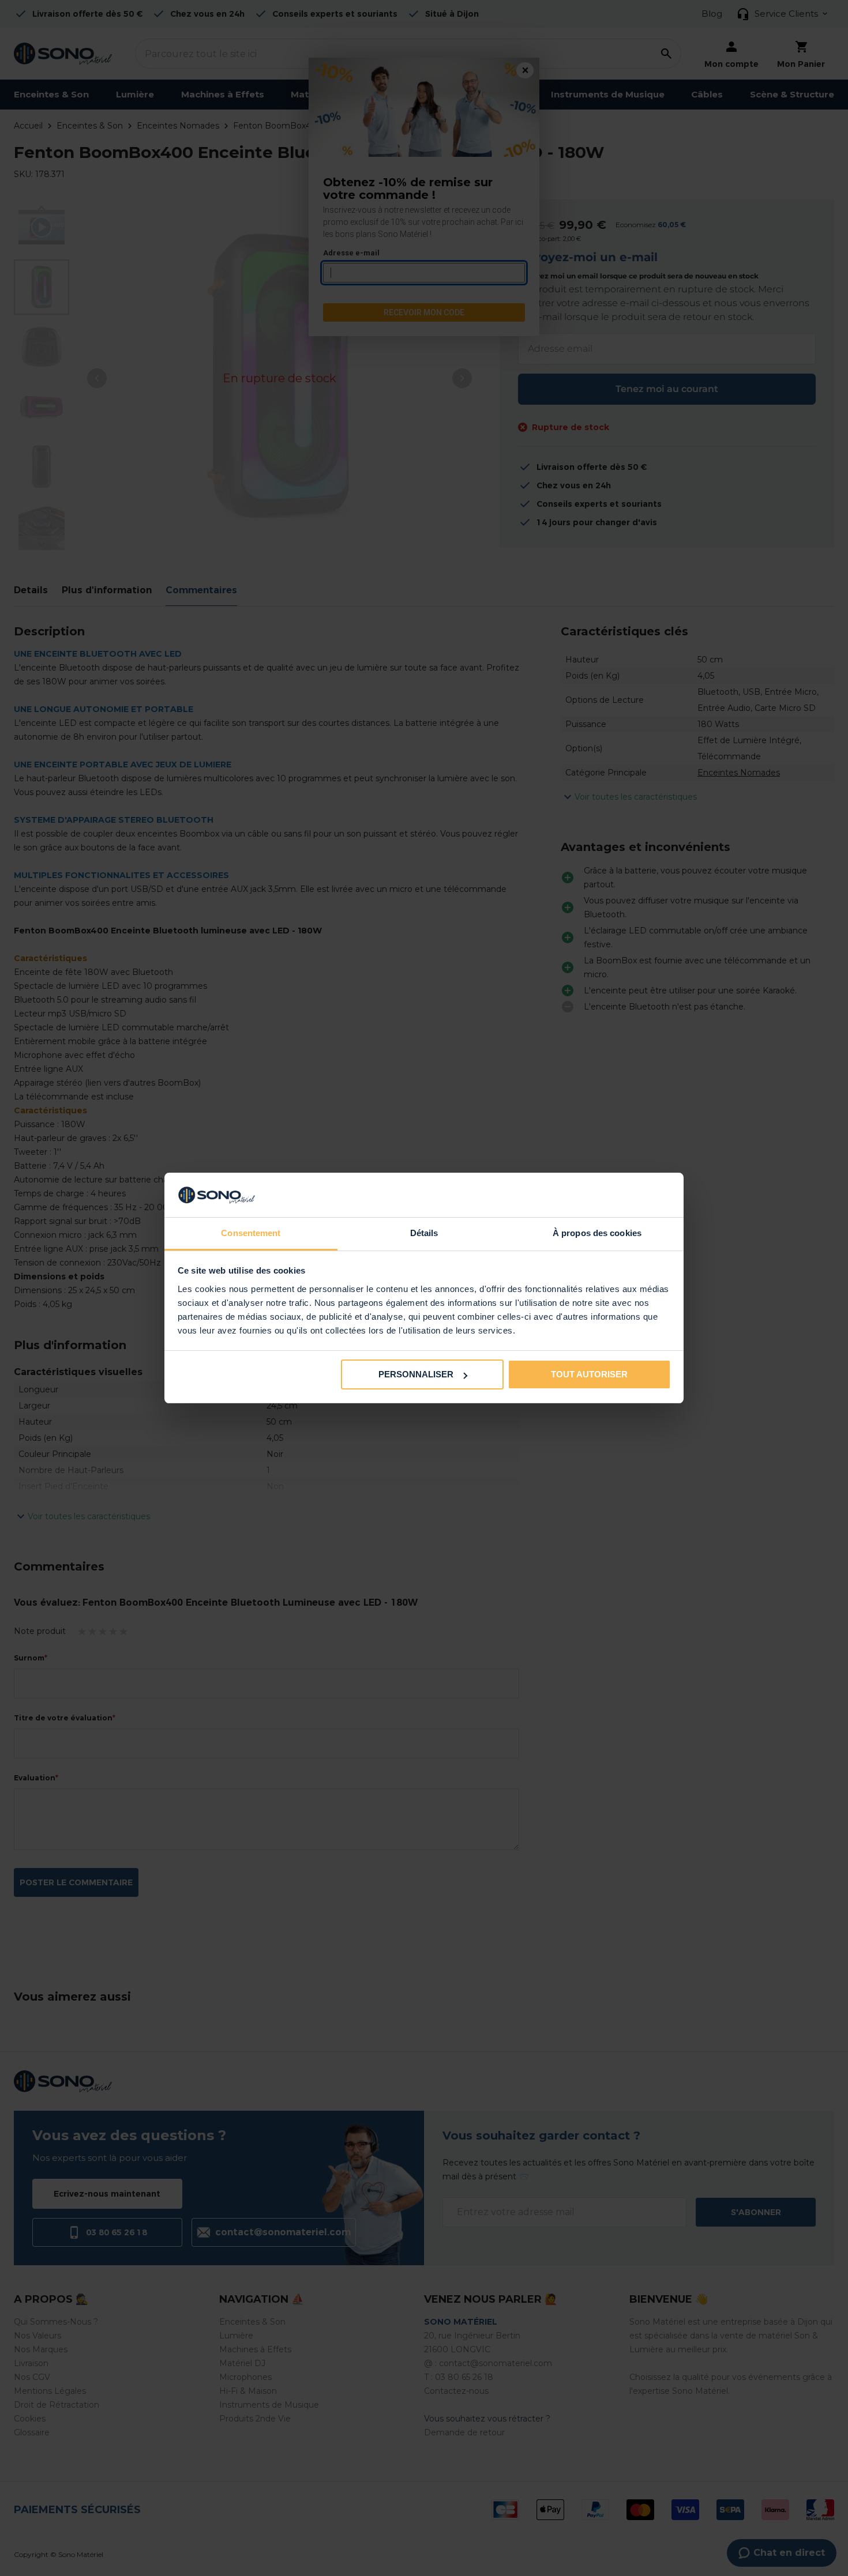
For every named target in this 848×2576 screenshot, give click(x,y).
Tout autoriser (589, 1374)
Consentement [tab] (251, 1233)
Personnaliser (416, 1374)
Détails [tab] (424, 1233)
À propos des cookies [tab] (597, 1233)
